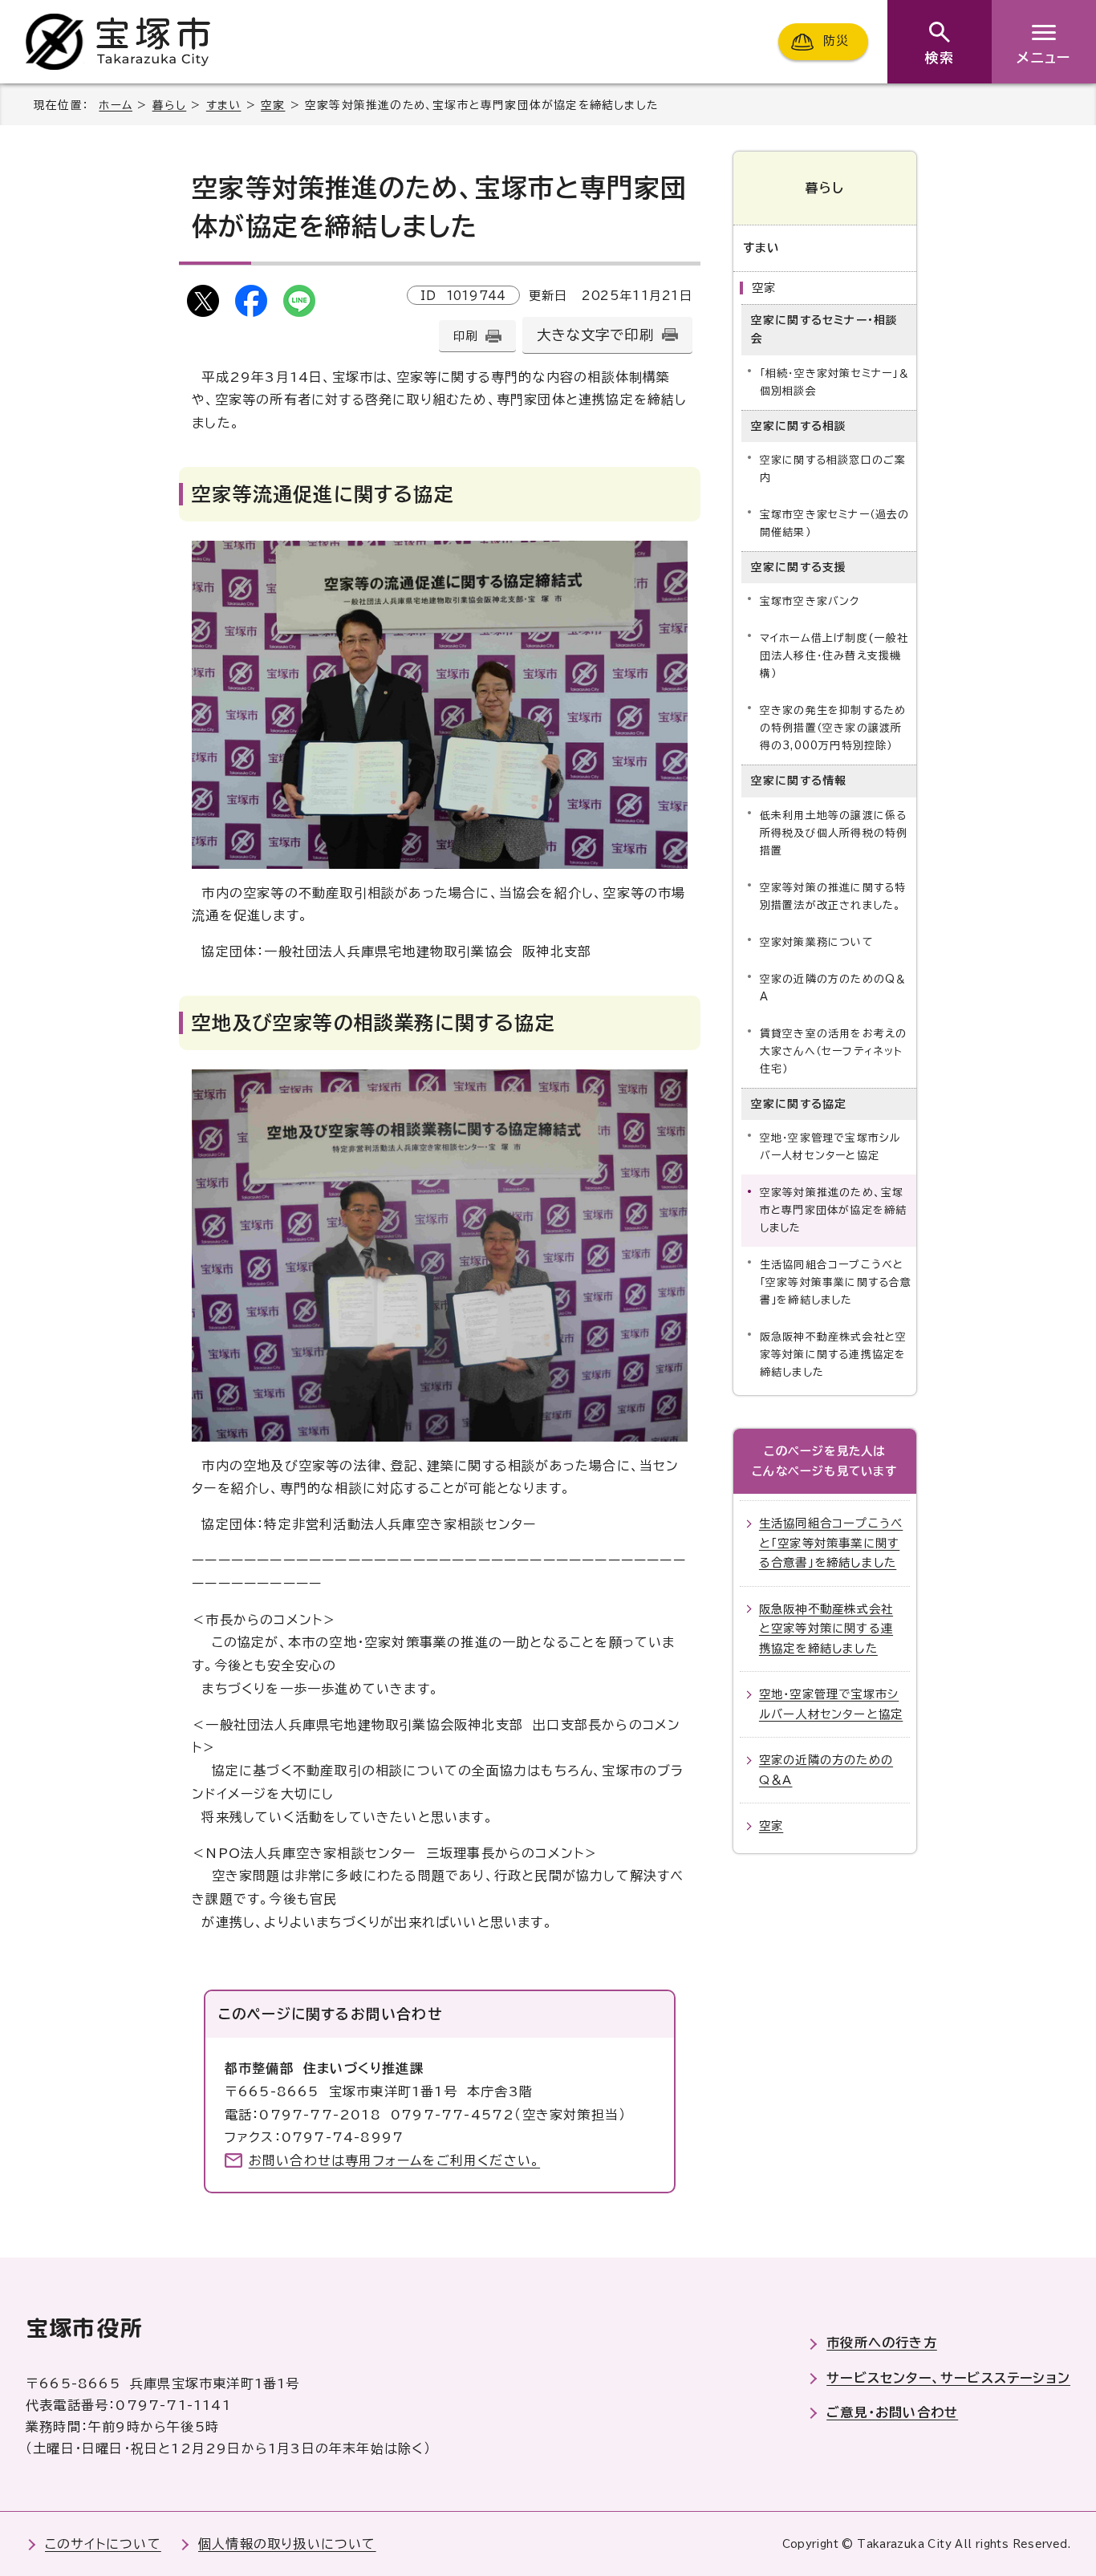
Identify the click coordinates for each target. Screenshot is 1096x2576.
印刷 (465, 336)
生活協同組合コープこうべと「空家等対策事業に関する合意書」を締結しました (836, 1282)
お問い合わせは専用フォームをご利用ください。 (394, 2160)
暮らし (170, 105)
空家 (273, 105)
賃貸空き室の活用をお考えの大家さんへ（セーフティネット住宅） (834, 1051)
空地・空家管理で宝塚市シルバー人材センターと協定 (831, 1147)
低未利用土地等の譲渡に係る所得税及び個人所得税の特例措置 (834, 833)
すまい (224, 105)
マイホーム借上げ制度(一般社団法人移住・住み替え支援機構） (834, 656)
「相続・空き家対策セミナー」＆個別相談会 (835, 382)
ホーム (116, 105)
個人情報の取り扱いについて (287, 2544)
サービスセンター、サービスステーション (948, 2378)
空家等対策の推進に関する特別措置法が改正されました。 (833, 897)
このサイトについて (103, 2544)
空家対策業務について (817, 942)
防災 (836, 41)
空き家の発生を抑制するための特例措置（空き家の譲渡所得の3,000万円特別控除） (833, 728)
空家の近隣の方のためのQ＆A (834, 988)
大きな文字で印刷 (595, 335)
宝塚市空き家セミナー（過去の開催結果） (835, 523)
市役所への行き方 (882, 2343)
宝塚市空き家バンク (810, 601)
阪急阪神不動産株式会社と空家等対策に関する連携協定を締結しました (834, 1355)
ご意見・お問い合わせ (892, 2412)
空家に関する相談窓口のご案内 (833, 469)
